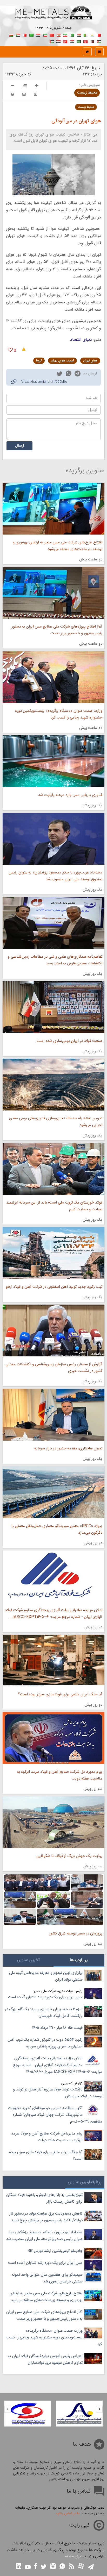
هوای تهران (90, 361)
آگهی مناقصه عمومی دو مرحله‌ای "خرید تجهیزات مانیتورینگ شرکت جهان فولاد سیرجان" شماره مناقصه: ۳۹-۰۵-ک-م (55, 2115)
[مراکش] (52, 35)
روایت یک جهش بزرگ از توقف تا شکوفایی (69, 1856)
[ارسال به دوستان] (24, 94)
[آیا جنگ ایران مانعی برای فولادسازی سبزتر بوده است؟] (53, 1661)
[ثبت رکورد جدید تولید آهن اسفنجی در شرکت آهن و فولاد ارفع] (53, 1253)
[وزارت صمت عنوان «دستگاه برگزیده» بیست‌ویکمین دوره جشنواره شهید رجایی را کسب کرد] (53, 677)
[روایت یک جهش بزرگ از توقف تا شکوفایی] (53, 1822)
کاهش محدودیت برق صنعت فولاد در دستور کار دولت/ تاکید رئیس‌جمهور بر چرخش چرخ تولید (46, 2217)
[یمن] (58, 41)
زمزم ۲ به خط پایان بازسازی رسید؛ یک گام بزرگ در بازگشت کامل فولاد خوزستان (44, 2013)
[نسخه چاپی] (12, 94)
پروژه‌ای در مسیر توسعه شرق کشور (76, 1934)
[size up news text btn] (37, 87)
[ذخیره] (35, 94)
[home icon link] (87, 52)
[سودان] (18, 35)
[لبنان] (58, 35)
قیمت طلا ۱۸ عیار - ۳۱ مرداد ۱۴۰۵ (57, 2028)
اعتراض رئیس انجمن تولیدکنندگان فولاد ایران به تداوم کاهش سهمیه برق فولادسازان (45, 2360)
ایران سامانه (73, 2557)
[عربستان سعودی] (79, 41)
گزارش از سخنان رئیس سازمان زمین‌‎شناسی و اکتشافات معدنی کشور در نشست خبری (54, 1368)
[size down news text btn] (13, 87)
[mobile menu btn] (99, 52)
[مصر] (79, 35)
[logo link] (53, 18)
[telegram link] (78, 375)
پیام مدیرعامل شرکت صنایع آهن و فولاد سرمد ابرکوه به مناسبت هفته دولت (60, 1775)
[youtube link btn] (28, 2568)
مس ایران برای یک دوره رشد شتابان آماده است (45, 1997)
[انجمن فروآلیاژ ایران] (28, 2414)
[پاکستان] (72, 35)
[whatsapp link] (69, 374)
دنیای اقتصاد (81, 340)
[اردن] (99, 41)
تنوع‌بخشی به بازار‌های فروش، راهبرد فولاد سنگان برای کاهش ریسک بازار (44, 2198)
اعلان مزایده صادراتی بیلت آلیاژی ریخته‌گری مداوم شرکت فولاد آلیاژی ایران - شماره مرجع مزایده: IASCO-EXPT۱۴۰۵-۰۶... (54, 1614)
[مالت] (25, 35)
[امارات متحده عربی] (52, 41)
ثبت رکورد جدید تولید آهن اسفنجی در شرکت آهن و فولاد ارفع (54, 1287)
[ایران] (65, 35)
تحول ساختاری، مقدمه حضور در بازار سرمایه (68, 1449)
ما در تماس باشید (68, 2514)
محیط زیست (87, 93)
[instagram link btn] (53, 2567)
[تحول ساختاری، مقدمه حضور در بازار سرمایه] (53, 1415)
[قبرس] (92, 35)
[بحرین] (99, 35)
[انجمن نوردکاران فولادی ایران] (79, 2414)
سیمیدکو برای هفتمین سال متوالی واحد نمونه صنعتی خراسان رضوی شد (47, 2278)
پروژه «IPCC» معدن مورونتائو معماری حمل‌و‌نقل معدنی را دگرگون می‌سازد (57, 1529)
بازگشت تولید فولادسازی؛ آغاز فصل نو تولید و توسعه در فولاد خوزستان (58, 2093)
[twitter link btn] (44, 2567)
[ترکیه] (65, 41)
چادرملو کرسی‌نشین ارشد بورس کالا (55, 2251)
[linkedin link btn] (19, 2567)
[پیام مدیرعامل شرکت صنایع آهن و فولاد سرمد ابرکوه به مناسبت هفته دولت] (53, 1738)
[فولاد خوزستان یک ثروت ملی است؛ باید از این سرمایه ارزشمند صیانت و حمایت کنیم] (53, 1169)
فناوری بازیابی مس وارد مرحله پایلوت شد (70, 795)
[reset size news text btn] (25, 87)
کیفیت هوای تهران (62, 361)
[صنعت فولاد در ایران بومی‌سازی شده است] (53, 1007)
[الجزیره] (85, 35)
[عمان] (11, 35)
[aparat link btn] (81, 2567)
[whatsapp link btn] (62, 2567)
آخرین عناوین (28, 1960)
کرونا (39, 361)
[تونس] (85, 41)
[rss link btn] (72, 2567)
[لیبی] (31, 35)
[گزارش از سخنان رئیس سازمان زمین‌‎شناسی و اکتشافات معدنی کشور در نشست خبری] (53, 1330)
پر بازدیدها (79, 1960)
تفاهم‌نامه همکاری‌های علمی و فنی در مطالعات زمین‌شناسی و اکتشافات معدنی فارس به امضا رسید (55, 960)
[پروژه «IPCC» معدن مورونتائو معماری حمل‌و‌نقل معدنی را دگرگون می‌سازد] (53, 1492)
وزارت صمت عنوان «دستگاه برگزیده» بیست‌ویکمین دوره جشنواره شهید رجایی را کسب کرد (59, 714)
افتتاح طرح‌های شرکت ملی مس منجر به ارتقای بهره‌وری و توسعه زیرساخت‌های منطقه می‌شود (58, 546)
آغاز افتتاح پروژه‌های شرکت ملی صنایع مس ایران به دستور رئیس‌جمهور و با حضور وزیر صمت (57, 630)
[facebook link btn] (36, 2567)
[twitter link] (59, 374)
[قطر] (92, 41)
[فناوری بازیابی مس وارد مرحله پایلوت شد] (53, 761)
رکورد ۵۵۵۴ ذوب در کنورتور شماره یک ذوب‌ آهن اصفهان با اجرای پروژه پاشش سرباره (45, 2043)
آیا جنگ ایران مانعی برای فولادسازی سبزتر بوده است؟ (60, 1694)
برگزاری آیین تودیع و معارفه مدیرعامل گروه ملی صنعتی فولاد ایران (46, 1976)
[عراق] (38, 35)
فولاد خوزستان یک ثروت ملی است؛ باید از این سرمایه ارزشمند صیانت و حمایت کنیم (54, 1206)
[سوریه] (72, 41)
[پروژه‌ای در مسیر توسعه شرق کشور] (53, 1900)
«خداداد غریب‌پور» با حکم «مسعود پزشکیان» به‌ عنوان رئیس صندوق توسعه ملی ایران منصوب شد (55, 876)
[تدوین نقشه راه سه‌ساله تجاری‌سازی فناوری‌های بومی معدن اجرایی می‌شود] (53, 1085)
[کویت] (45, 35)
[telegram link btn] (91, 2567)
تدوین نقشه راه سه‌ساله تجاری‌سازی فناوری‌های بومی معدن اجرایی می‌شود (56, 1122)
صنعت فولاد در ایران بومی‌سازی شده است (69, 1041)
